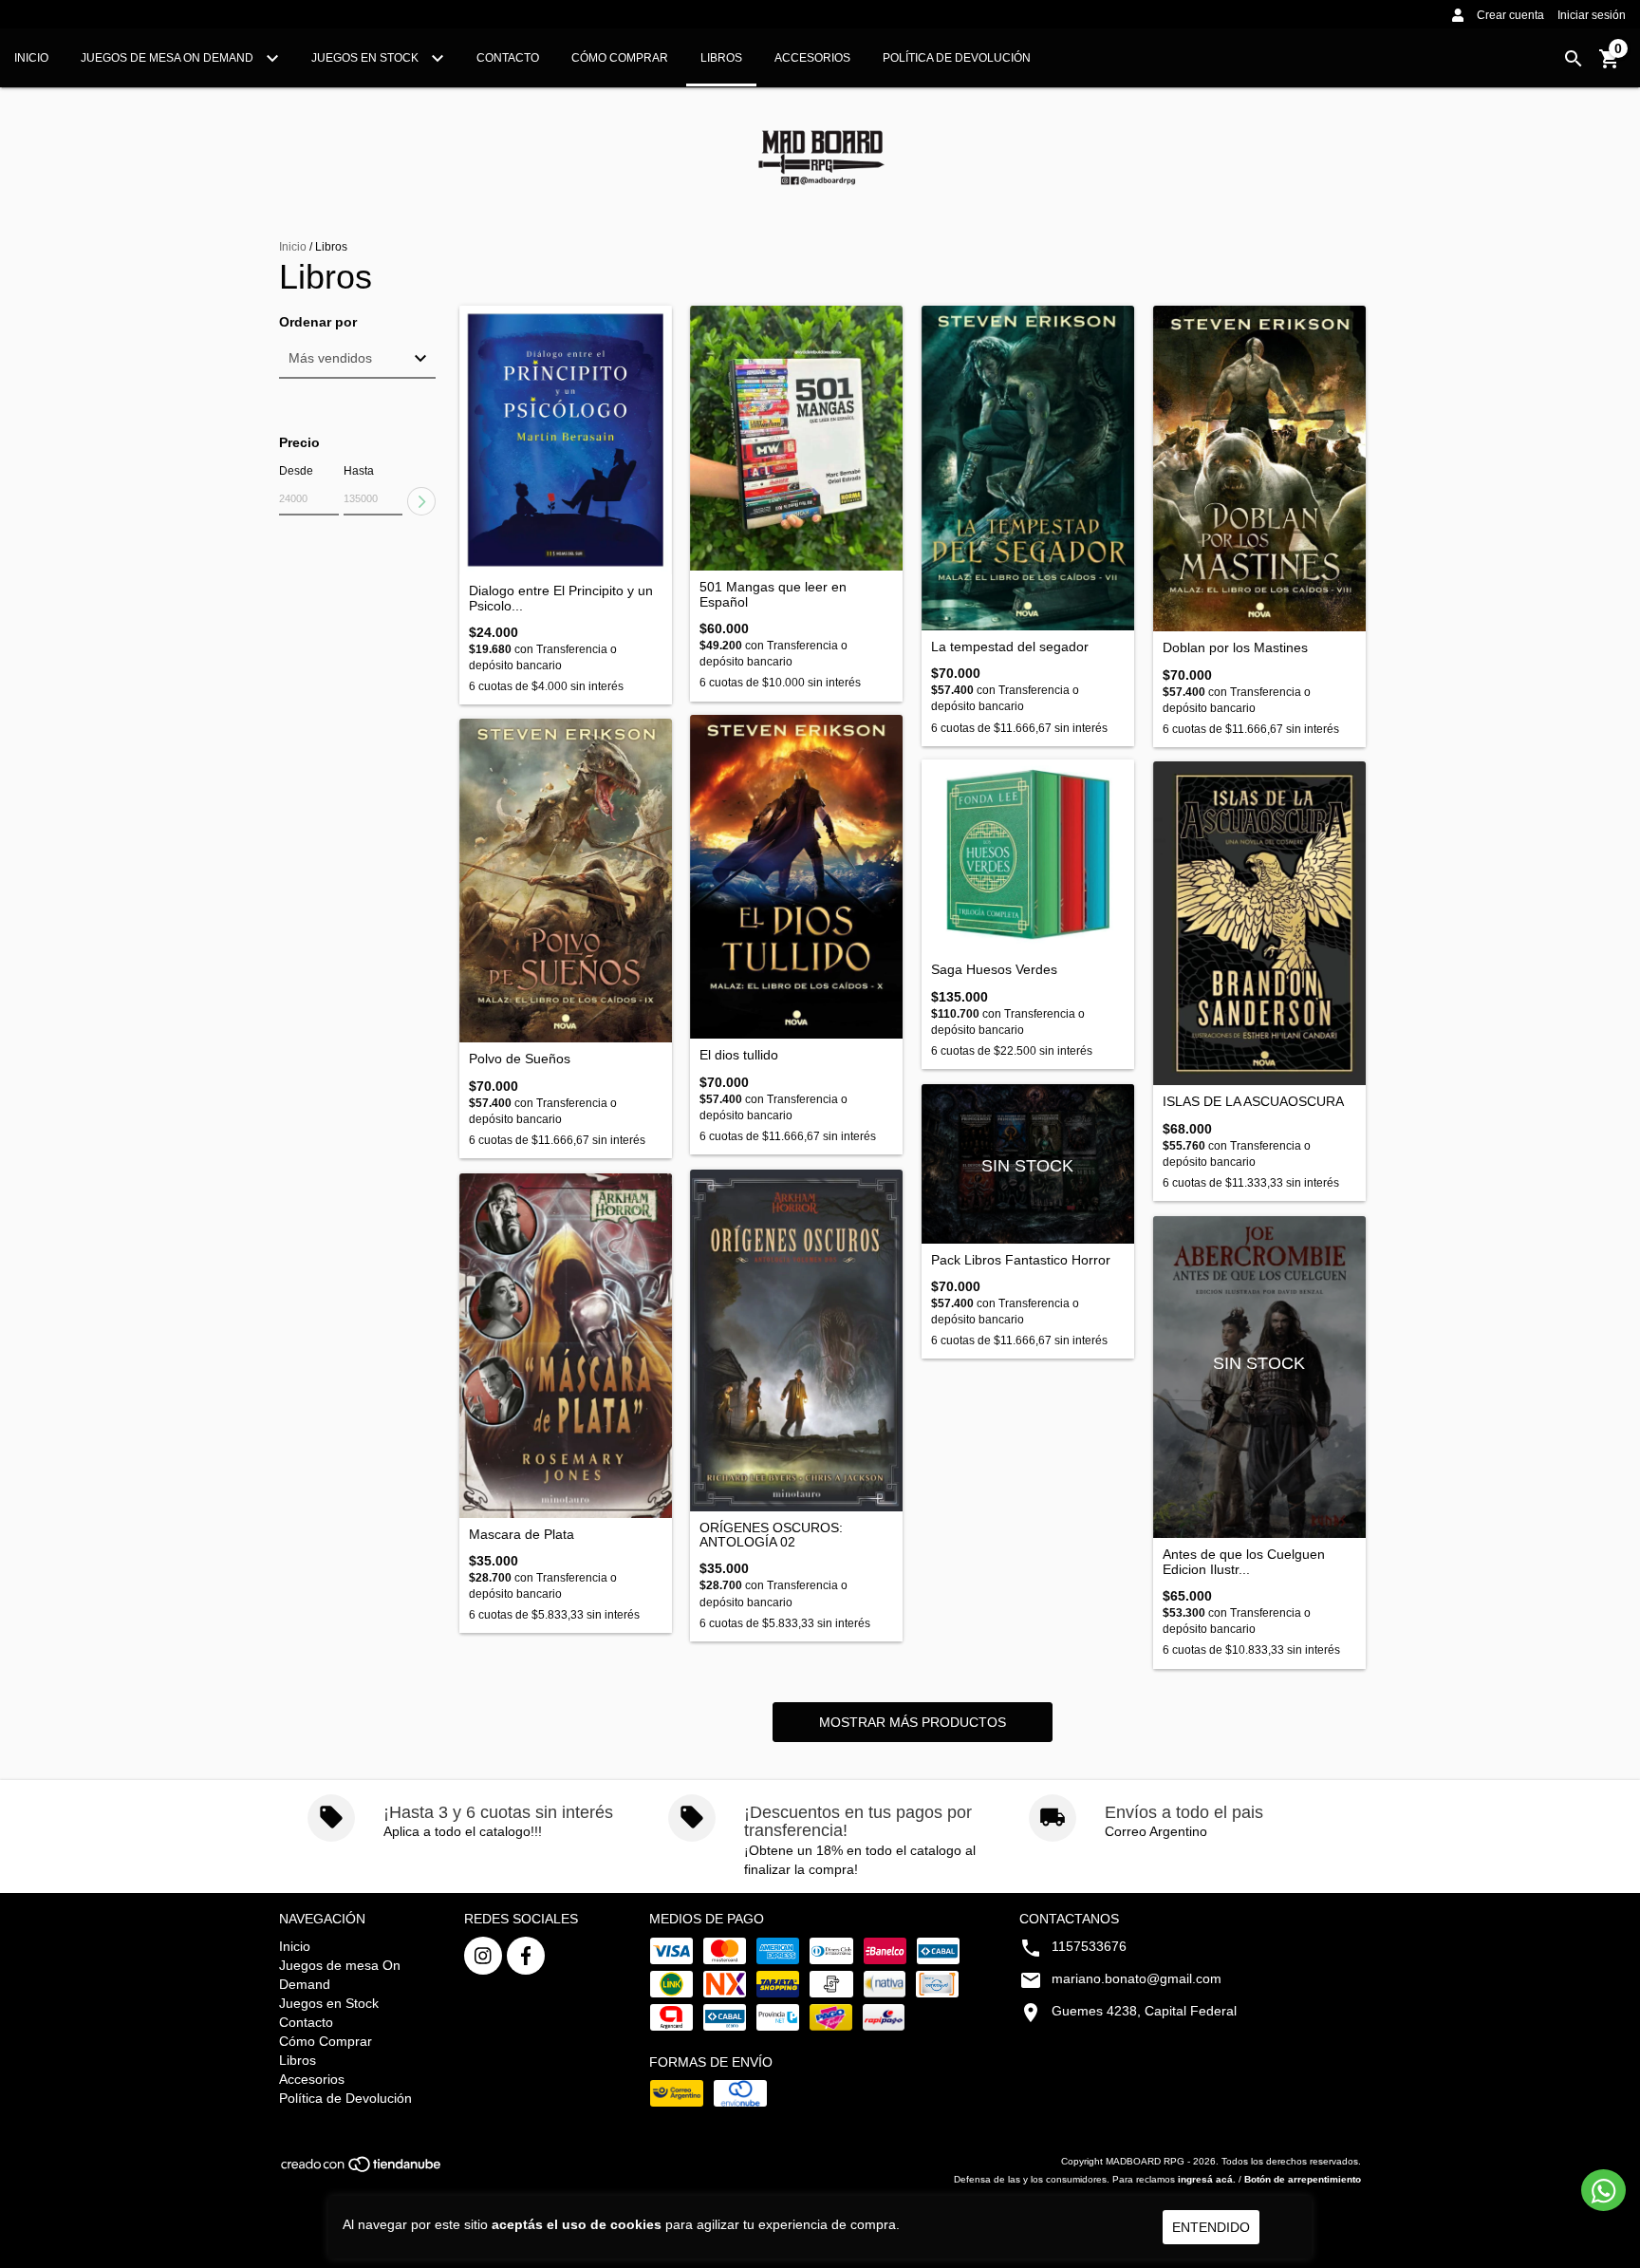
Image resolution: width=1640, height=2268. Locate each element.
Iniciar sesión (1592, 15)
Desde (296, 471)
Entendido (1211, 2227)
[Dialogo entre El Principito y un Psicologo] (566, 440)
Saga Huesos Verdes (994, 970)
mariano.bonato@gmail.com (1137, 1978)
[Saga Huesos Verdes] (1028, 857)
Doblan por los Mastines (1235, 648)
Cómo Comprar (620, 58)
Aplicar (421, 501)
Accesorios (812, 58)
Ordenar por (318, 322)
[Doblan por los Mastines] (1259, 469)
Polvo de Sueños (520, 1059)
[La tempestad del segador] (1028, 468)
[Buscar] (1574, 59)
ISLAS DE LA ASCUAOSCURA (1253, 1102)
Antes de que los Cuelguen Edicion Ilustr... (1244, 1562)
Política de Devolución (957, 58)
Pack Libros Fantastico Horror (1021, 1260)
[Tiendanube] (362, 2170)
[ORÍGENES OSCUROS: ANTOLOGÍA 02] (796, 1340)
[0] (1610, 66)
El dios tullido (739, 1055)
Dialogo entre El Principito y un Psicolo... (561, 598)
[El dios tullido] (796, 877)
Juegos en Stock (366, 58)
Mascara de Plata (522, 1535)
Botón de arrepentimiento (1303, 2179)
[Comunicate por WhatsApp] (1603, 2190)
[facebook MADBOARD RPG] (526, 1956)
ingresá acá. (1207, 2179)
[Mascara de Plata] (566, 1346)
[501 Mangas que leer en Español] (796, 439)
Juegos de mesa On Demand (168, 58)
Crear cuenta (1510, 15)
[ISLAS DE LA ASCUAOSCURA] (1259, 924)
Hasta (359, 471)
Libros (721, 58)
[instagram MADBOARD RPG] (483, 1956)
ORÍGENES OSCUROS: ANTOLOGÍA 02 (771, 1535)
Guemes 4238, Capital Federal (1144, 2011)
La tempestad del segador (1010, 647)
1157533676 (1089, 1946)
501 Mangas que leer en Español (773, 594)
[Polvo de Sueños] (566, 881)
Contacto (508, 58)
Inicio (31, 58)
